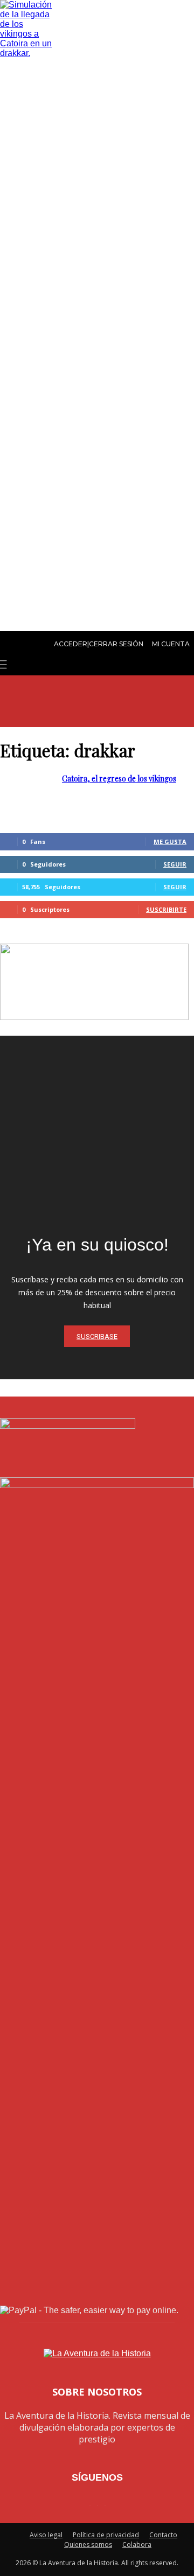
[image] (97, 1133)
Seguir (175, 864)
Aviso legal (46, 2535)
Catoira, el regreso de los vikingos (119, 779)
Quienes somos (88, 2544)
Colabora (137, 2544)
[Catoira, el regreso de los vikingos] (27, 53)
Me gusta (170, 842)
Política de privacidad (106, 2535)
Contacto (163, 2535)
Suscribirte (166, 909)
